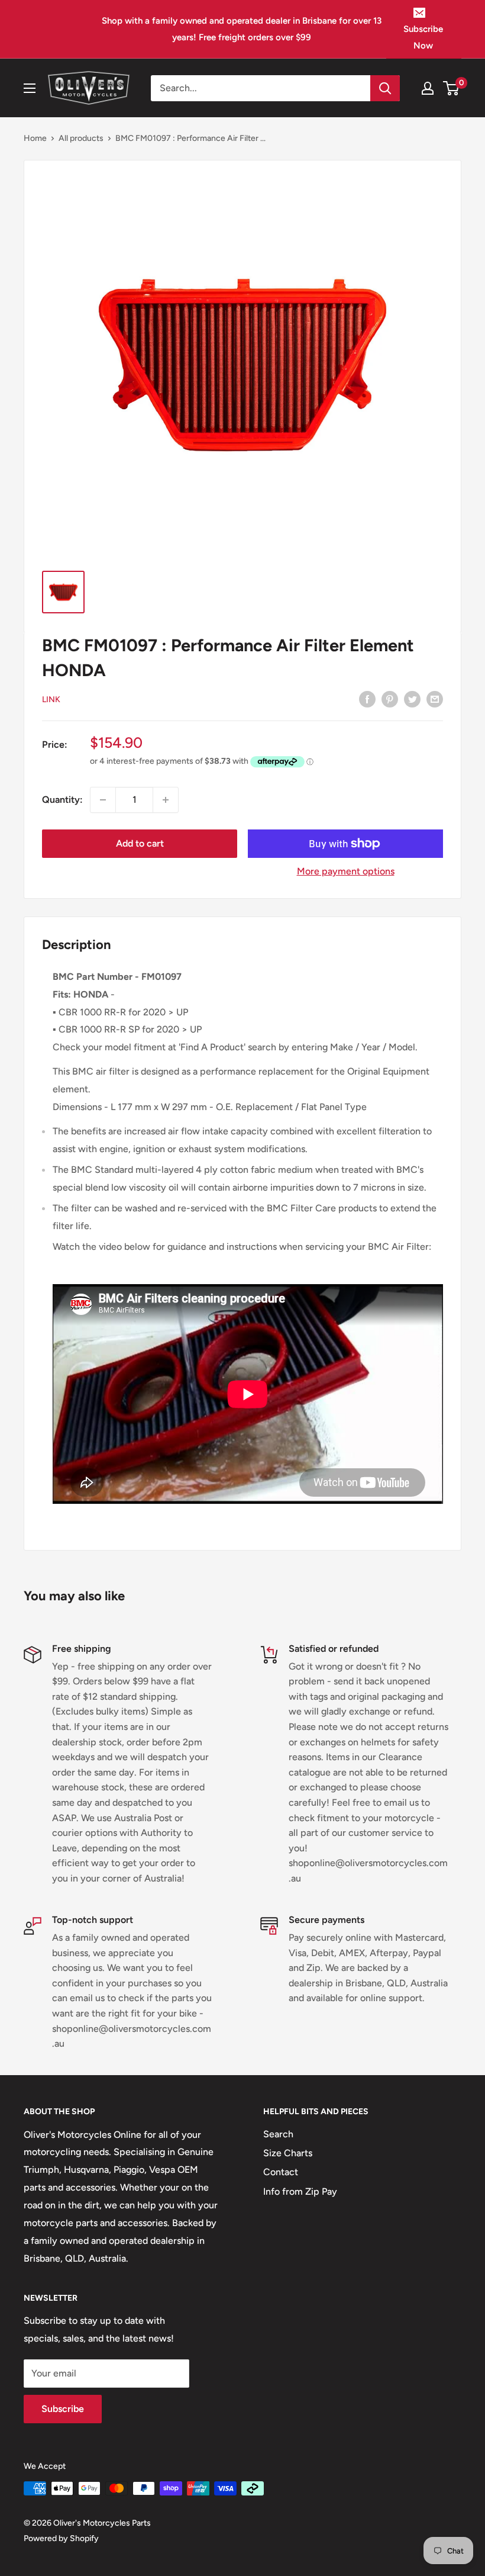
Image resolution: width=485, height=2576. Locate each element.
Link (51, 700)
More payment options (346, 871)
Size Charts (288, 2153)
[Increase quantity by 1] (166, 800)
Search (278, 2134)
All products (81, 138)
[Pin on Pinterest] (390, 699)
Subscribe (63, 2409)
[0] (452, 88)
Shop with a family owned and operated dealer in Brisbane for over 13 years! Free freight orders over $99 (242, 29)
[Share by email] (435, 699)
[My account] (428, 88)
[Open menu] (30, 88)
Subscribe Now (423, 37)
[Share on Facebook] (367, 699)
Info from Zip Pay (300, 2191)
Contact (281, 2172)
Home (35, 138)
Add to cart (140, 843)
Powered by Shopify (61, 2538)
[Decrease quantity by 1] (103, 800)
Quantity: (62, 800)
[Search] (385, 88)
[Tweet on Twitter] (412, 699)
